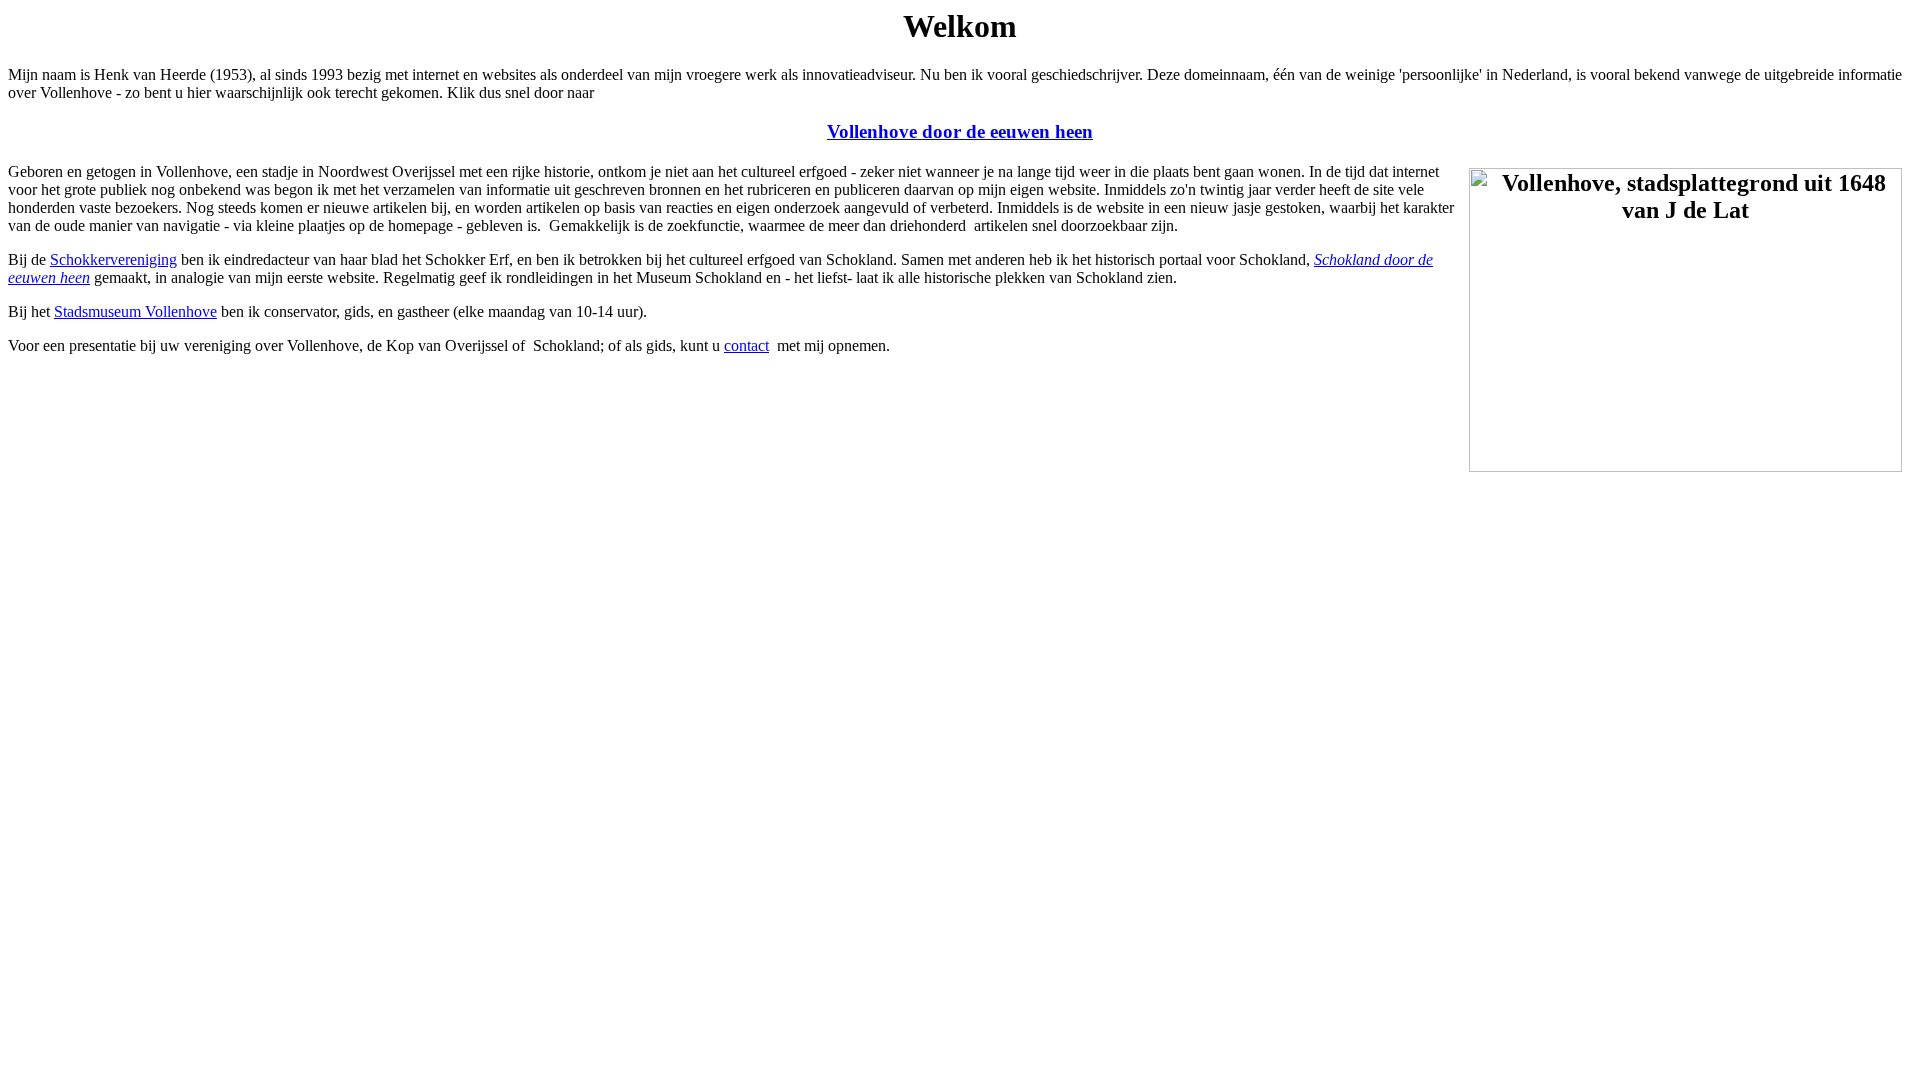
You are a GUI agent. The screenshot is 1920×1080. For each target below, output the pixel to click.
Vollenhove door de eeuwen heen (960, 131)
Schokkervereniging (113, 259)
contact (746, 345)
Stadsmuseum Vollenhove (135, 311)
